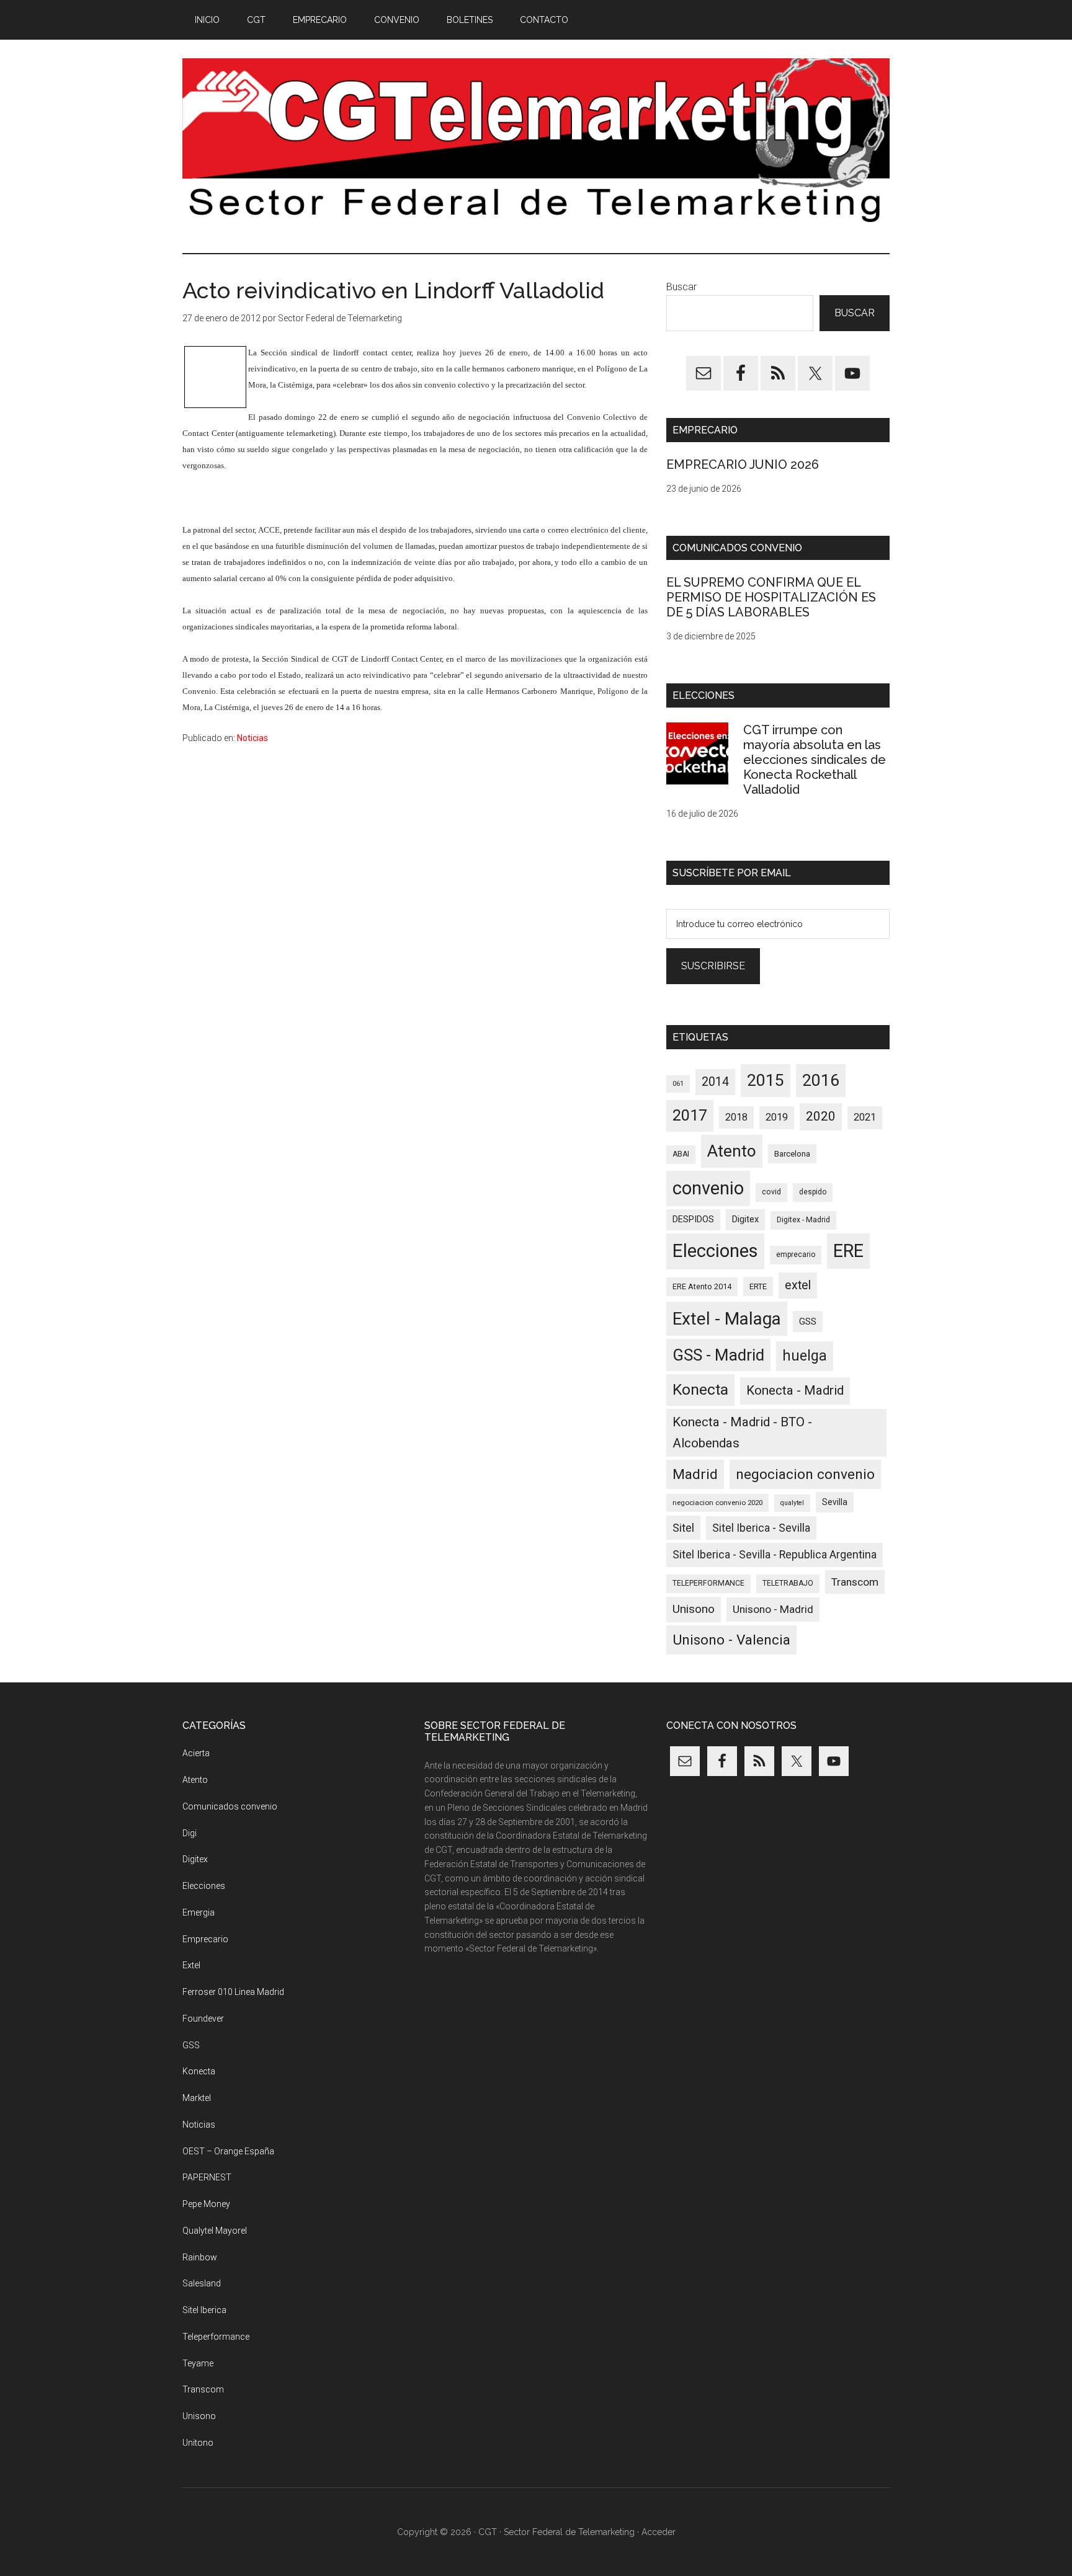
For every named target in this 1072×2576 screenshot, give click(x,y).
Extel (191, 1965)
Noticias (252, 738)
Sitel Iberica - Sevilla (761, 1528)
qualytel (792, 1503)
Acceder (659, 2532)
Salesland (202, 2283)
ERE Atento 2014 (702, 1286)
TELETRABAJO (788, 1583)
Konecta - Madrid (795, 1390)
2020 (821, 1116)
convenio (708, 1188)
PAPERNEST (207, 2177)
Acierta (196, 1753)
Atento (732, 1151)
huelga (805, 1356)
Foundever (203, 2019)
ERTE (758, 1286)
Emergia (199, 1912)
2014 (715, 1082)
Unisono (694, 1609)
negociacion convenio (805, 1474)
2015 (766, 1080)
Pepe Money (206, 2204)
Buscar (681, 287)
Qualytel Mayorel (215, 2231)
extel (798, 1285)
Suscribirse (713, 966)
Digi (190, 1833)
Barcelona (792, 1154)
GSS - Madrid (718, 1355)
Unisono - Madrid (773, 1609)
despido (813, 1192)
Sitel (683, 1528)
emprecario (796, 1255)
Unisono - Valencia (731, 1640)
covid (771, 1192)
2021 (865, 1117)
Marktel (197, 2098)
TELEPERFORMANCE (708, 1583)
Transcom (855, 1582)
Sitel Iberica (204, 2310)
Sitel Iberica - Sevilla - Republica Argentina (775, 1555)
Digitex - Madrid (803, 1220)
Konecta (700, 1389)
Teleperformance (216, 2337)
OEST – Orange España (228, 2151)
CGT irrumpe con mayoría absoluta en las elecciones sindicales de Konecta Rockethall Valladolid (815, 760)
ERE (848, 1251)
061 (678, 1084)
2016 (821, 1080)
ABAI (681, 1154)
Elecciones (715, 1251)
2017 (690, 1115)
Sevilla (835, 1502)
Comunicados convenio (230, 1806)
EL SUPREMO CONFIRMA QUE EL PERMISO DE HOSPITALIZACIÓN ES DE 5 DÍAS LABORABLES (771, 597)
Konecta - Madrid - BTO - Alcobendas (742, 1432)
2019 (777, 1117)
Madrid (695, 1474)
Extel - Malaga (727, 1319)
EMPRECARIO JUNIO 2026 (743, 464)
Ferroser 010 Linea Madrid (233, 1992)
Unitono (198, 2443)
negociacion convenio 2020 (717, 1503)
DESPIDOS (693, 1219)
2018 (736, 1117)
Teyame (198, 2363)
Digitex (745, 1219)
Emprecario (205, 1939)
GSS (808, 1321)
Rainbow (200, 2257)
